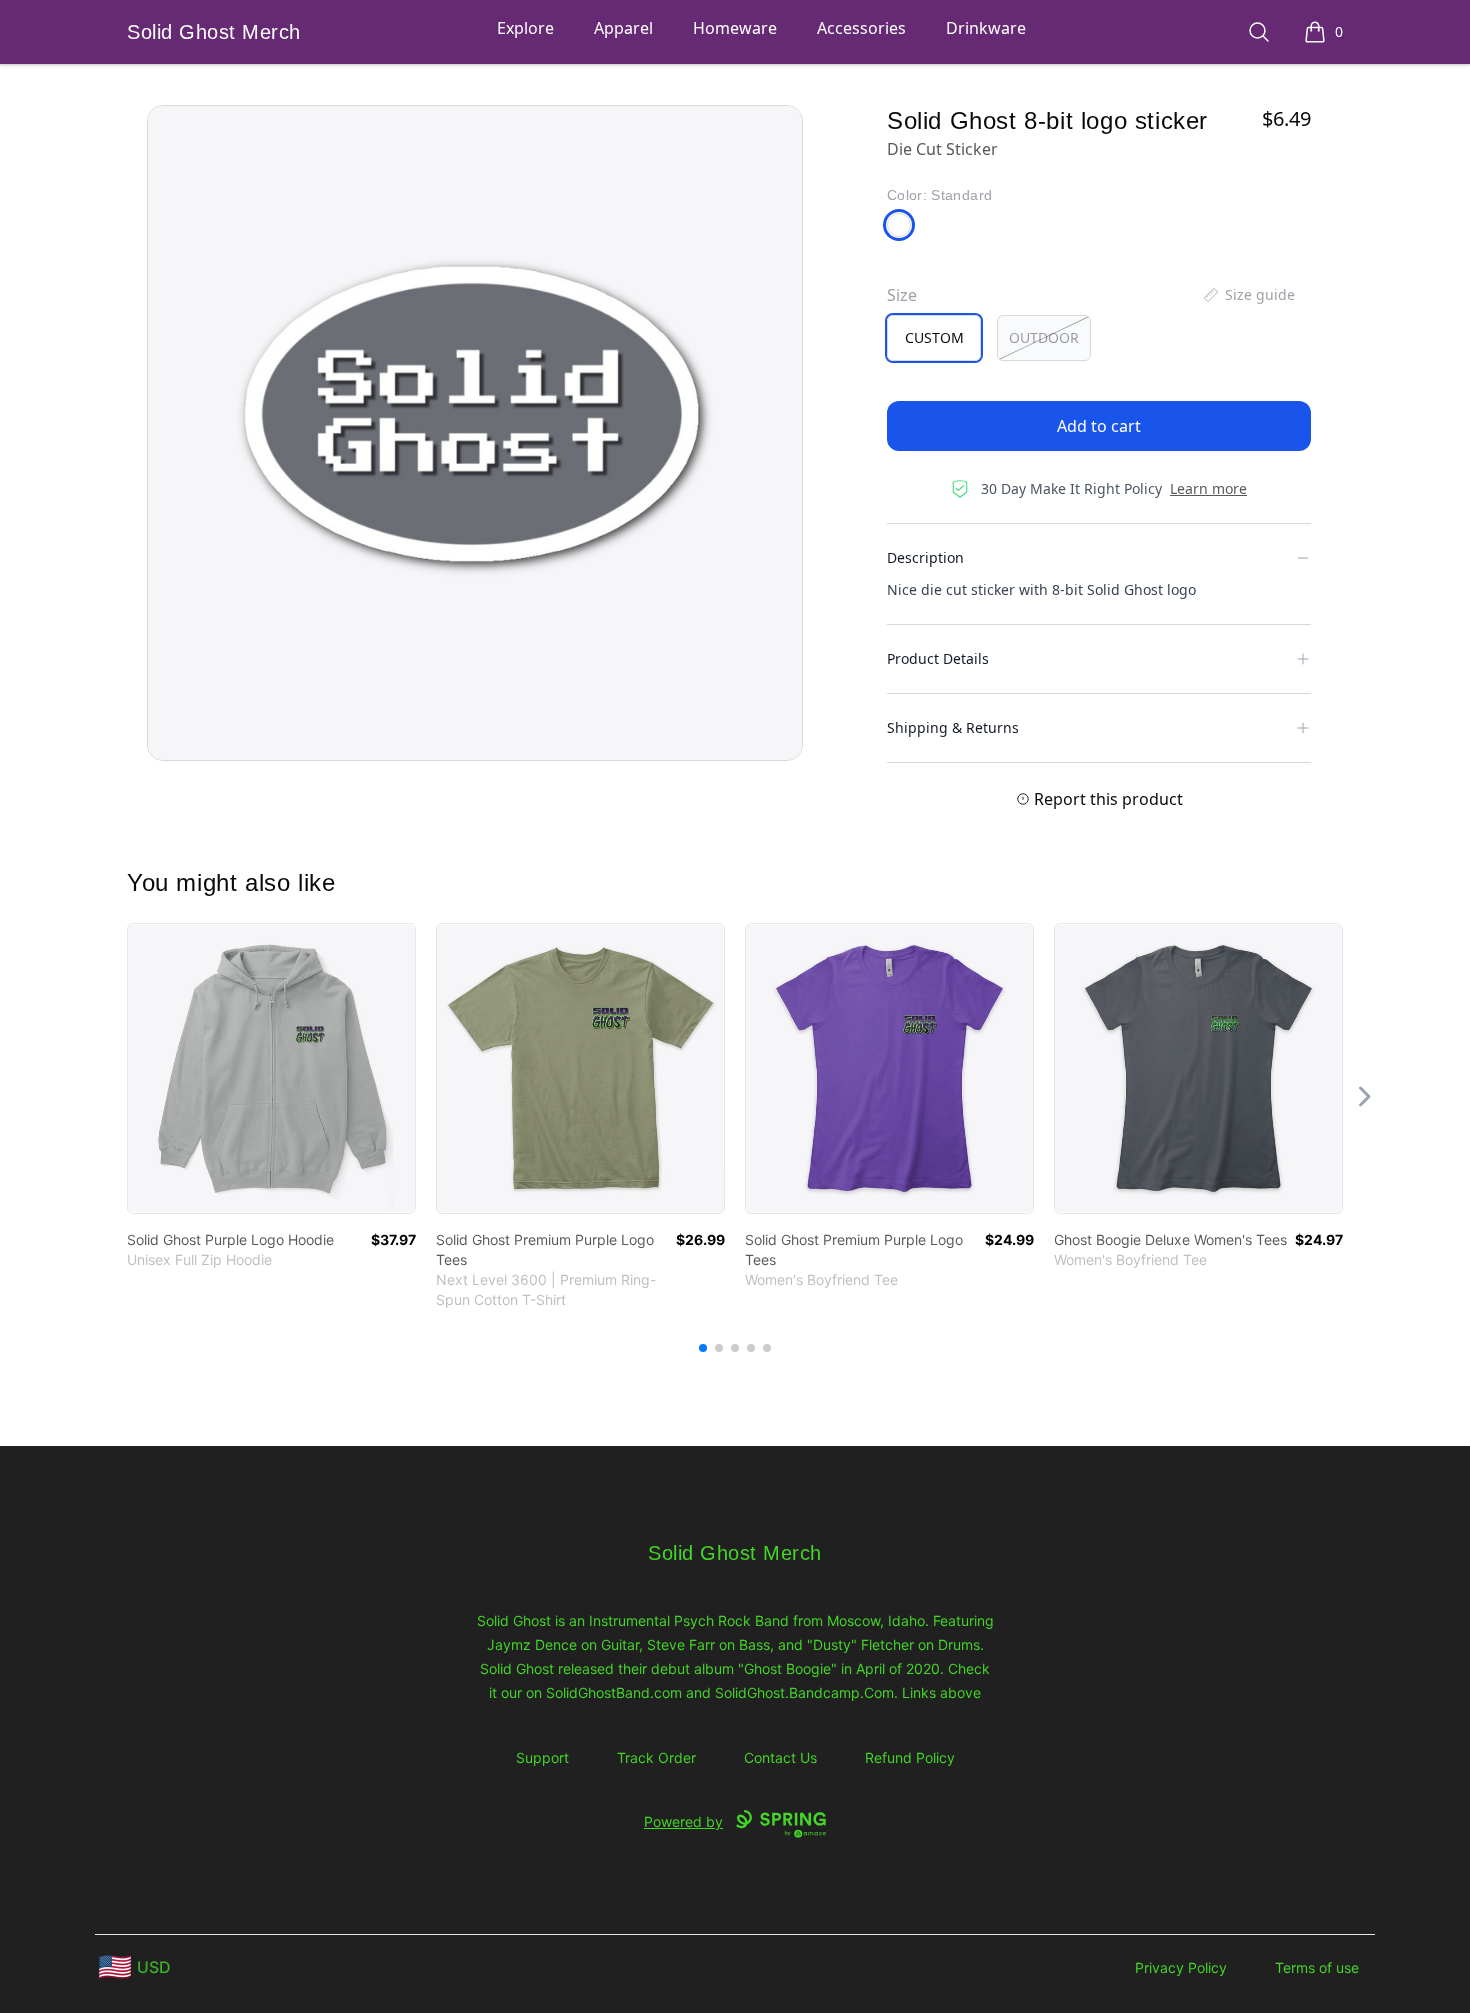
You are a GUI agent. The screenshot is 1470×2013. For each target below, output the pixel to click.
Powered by (683, 1821)
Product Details (938, 658)
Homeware (735, 28)
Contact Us (780, 1757)
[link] (271, 1068)
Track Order (656, 1757)
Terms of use (1317, 1967)
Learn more (1208, 488)
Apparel (623, 28)
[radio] (934, 338)
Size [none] (902, 295)
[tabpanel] (475, 433)
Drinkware (986, 28)
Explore (525, 28)
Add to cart (1099, 426)
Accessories (861, 28)
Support (542, 1757)
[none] (1248, 295)
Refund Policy (910, 1757)
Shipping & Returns (953, 727)
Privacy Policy (1181, 1967)
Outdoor (1044, 337)
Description (925, 557)
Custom (934, 337)
